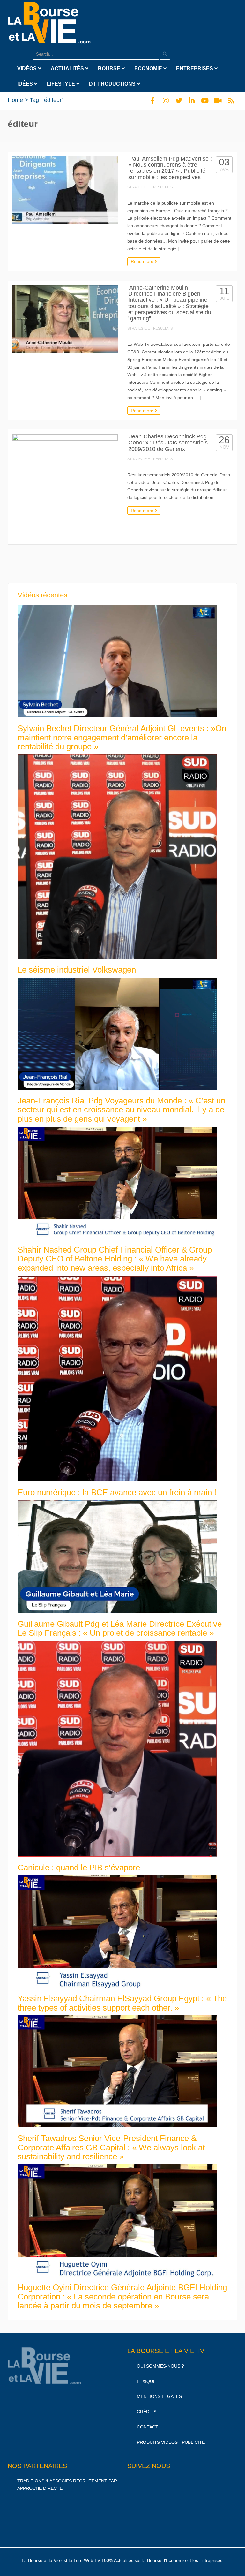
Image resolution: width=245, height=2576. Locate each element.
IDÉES (26, 84)
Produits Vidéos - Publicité (171, 2442)
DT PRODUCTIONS (113, 84)
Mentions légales (159, 2396)
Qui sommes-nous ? (160, 2366)
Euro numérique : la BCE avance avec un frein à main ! (117, 1492)
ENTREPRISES (195, 68)
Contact (148, 2427)
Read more (143, 261)
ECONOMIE (149, 68)
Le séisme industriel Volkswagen (77, 970)
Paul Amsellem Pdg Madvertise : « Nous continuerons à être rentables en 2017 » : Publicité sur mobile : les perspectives (170, 168)
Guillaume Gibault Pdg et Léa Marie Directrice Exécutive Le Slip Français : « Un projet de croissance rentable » (120, 1629)
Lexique (146, 2381)
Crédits (147, 2412)
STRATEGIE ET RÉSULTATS (150, 187)
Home (15, 100)
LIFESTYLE (62, 84)
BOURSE (110, 68)
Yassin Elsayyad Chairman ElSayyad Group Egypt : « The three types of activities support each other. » (122, 2003)
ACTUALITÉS (68, 68)
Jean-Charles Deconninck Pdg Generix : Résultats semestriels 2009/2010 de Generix (168, 443)
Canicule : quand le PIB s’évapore (79, 1868)
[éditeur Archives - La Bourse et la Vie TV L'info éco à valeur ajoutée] (49, 21)
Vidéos (28, 68)
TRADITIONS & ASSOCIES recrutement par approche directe (67, 2485)
